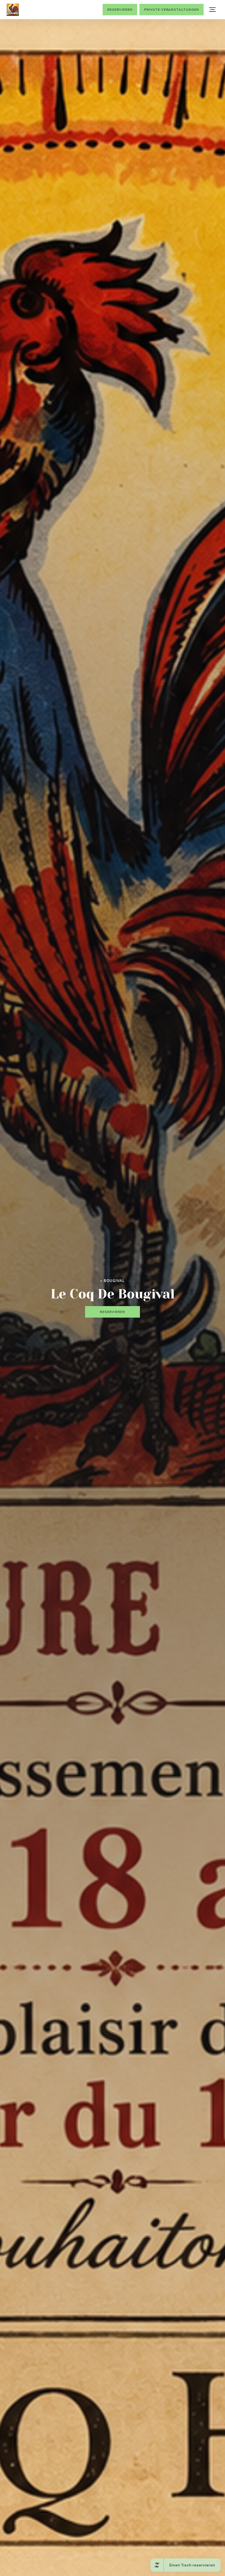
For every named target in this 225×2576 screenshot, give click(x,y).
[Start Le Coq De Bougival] (13, 10)
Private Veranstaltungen (171, 10)
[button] (212, 10)
